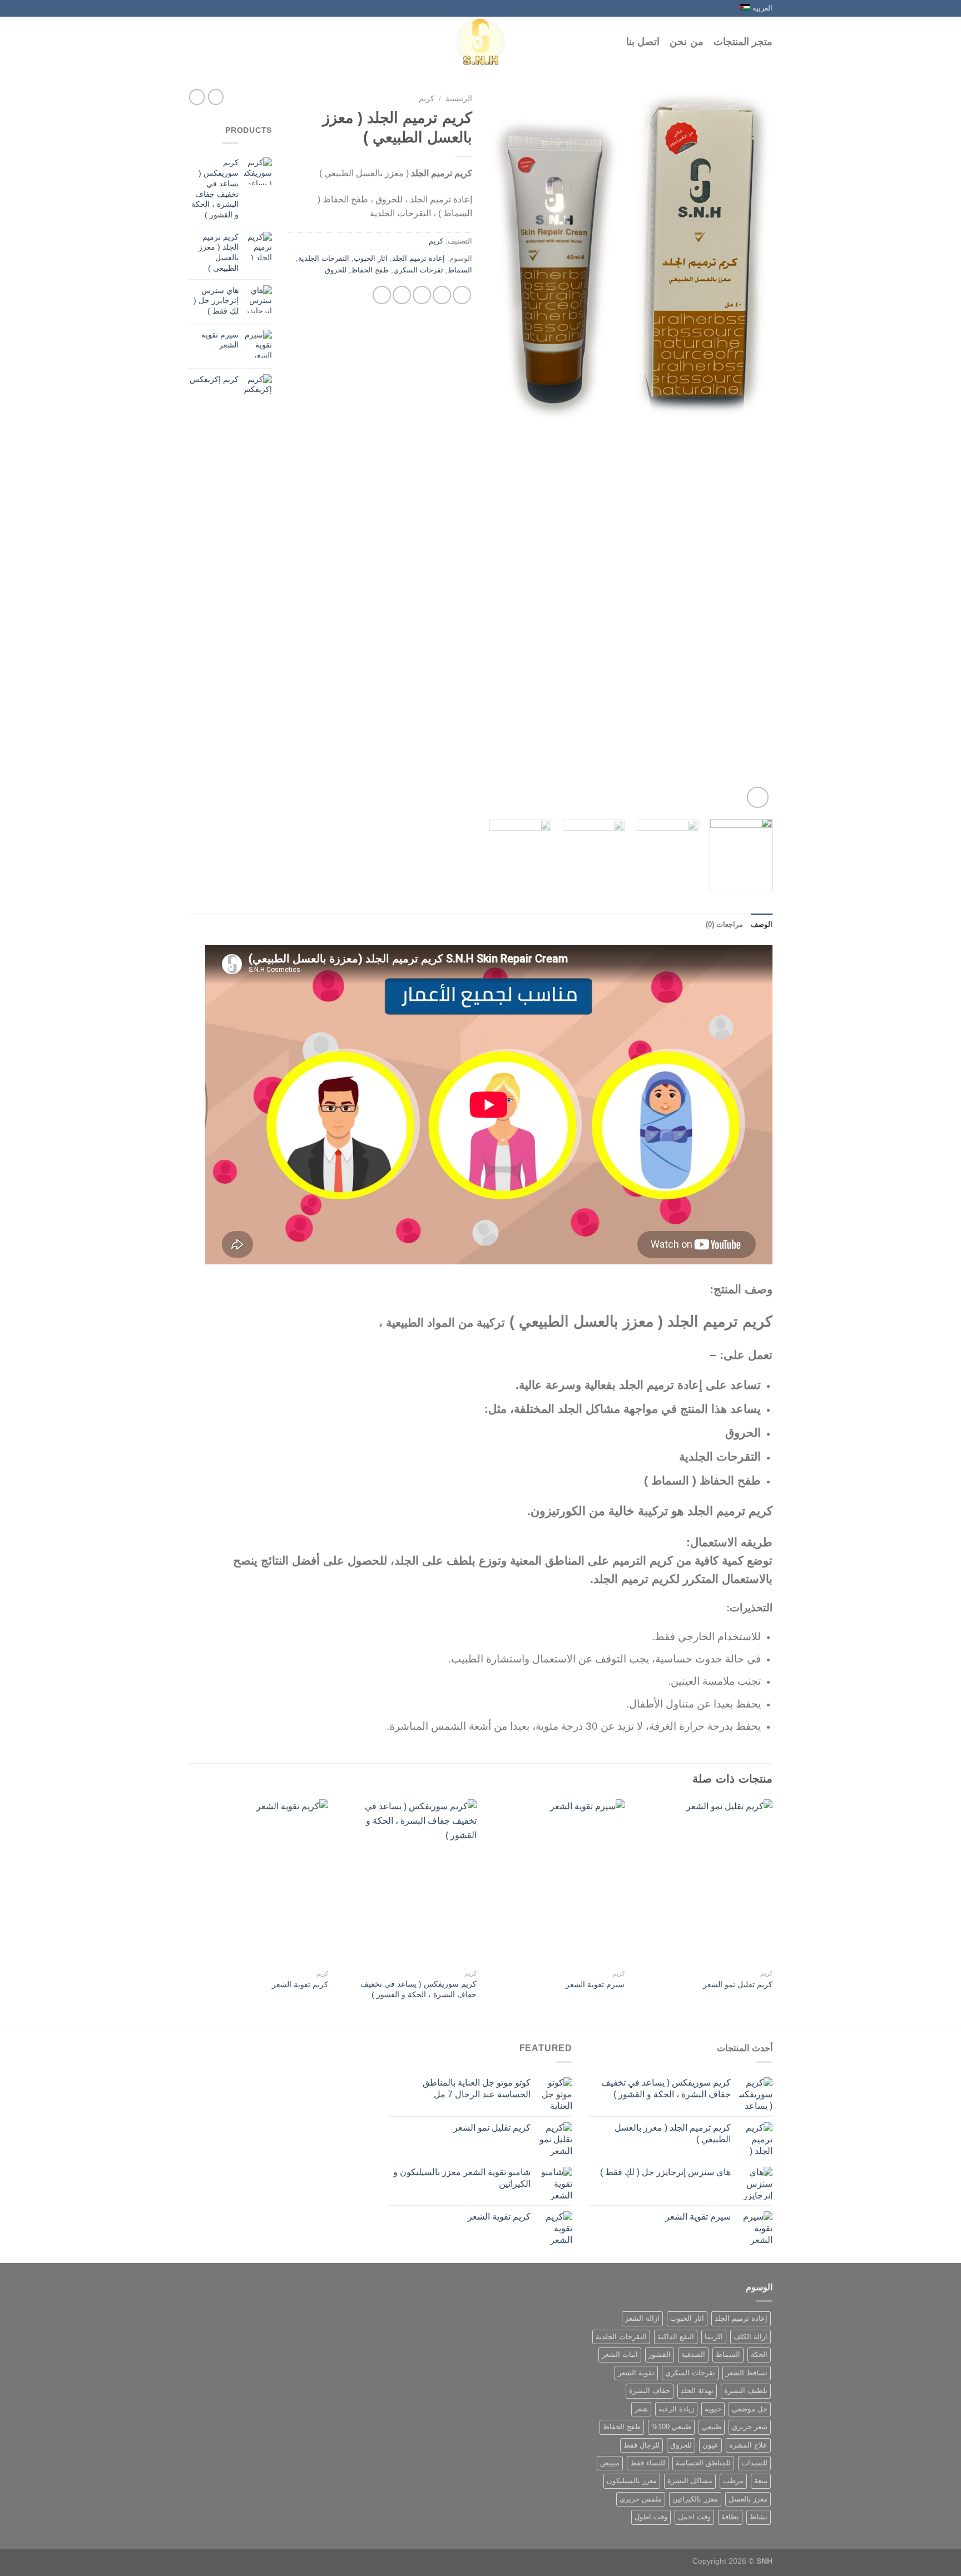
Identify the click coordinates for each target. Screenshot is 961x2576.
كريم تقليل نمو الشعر (738, 1984)
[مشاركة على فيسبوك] (462, 295)
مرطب (733, 2481)
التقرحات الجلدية (324, 258)
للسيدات (754, 2463)
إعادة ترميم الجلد (418, 258)
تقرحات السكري (418, 270)
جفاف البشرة (650, 2391)
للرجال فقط (642, 2445)
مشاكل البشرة (690, 2481)
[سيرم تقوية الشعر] (556, 1882)
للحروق (336, 270)
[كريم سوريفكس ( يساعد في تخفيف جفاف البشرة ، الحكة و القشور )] (408, 1882)
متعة (761, 2481)
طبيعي (712, 2427)
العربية (762, 8)
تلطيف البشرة (746, 2391)
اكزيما (714, 2337)
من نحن (686, 42)
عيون (710, 2445)
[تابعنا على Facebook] (205, 8)
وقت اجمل (694, 2517)
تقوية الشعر (636, 2373)
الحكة (759, 2354)
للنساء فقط (648, 2463)
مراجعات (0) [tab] (724, 924)
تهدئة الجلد (697, 2391)
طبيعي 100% (671, 2427)
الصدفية (693, 2354)
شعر (641, 2409)
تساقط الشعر (747, 2373)
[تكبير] (758, 798)
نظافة (730, 2517)
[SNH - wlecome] (481, 42)
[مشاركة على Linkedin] (382, 295)
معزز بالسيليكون (632, 2481)
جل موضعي (750, 2409)
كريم (427, 99)
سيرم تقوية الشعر (595, 1984)
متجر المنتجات (743, 42)
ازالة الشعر (642, 2318)
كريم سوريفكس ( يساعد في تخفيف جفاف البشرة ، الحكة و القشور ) (418, 1989)
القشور (660, 2354)
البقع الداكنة (676, 2337)
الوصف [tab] (762, 924)
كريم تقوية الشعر (300, 1984)
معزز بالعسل (748, 2499)
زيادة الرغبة (676, 2409)
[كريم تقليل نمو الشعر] (704, 1882)
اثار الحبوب (371, 258)
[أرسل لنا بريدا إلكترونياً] (194, 8)
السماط (460, 270)
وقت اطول (651, 2517)
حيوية (713, 2409)
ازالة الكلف (751, 2337)
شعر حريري (750, 2427)
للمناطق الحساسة (703, 2463)
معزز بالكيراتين (695, 2499)
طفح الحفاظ (370, 270)
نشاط (759, 2517)
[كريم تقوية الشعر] (260, 1882)
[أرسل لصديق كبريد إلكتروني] (422, 295)
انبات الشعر (620, 2354)
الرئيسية (459, 99)
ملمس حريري (641, 2499)
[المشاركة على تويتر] (442, 295)
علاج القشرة (748, 2445)
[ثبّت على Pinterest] (402, 295)
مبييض (610, 2463)
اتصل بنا (643, 42)
